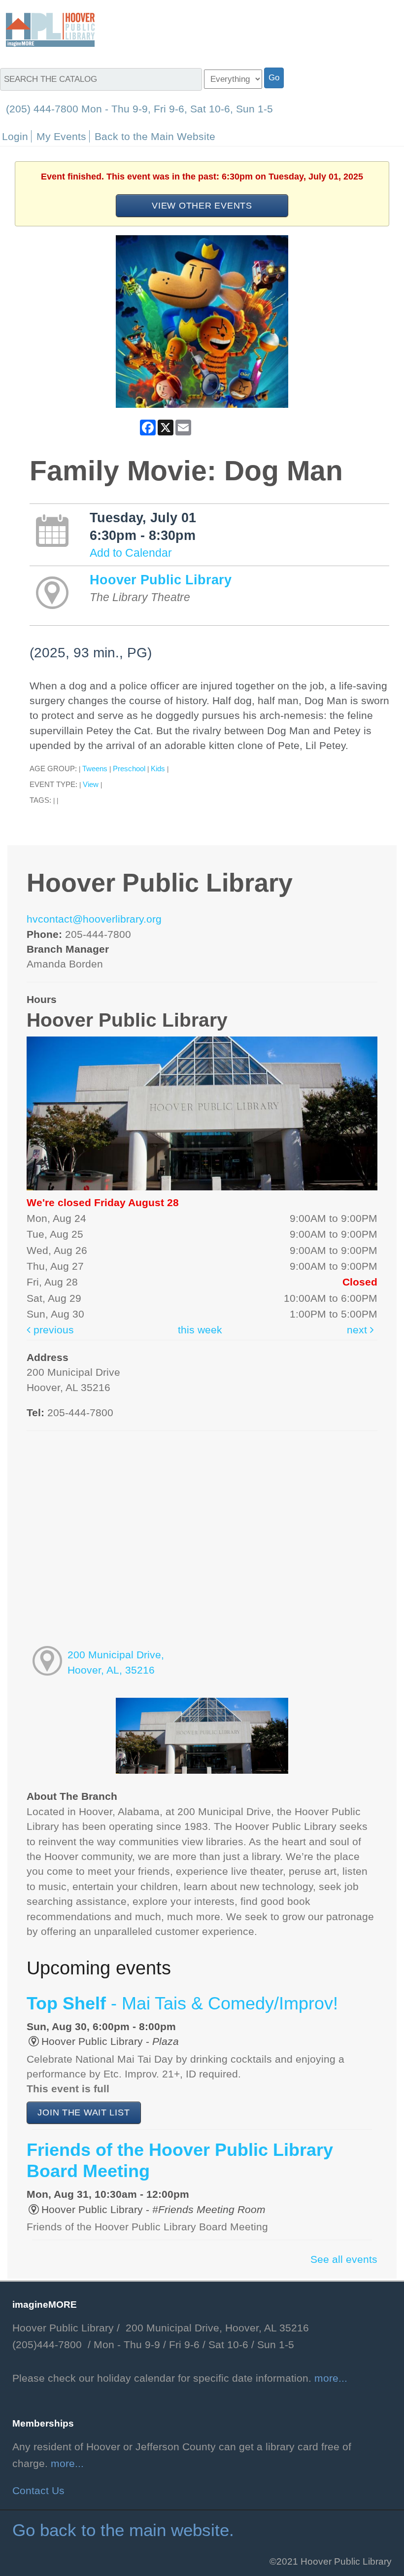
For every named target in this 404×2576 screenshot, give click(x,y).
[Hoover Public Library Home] (50, 29)
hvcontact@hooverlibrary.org (94, 919)
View (91, 784)
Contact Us (38, 2491)
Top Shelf (182, 2004)
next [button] (358, 1330)
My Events (61, 136)
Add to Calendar (131, 553)
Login (15, 136)
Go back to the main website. (123, 2530)
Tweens (95, 769)
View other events (202, 205)
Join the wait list (84, 2112)
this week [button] (200, 1330)
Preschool (129, 769)
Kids (158, 769)
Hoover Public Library (161, 580)
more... (331, 2378)
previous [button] (52, 1330)
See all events (344, 2259)
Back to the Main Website (155, 136)
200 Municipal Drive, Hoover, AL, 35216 (116, 1662)
